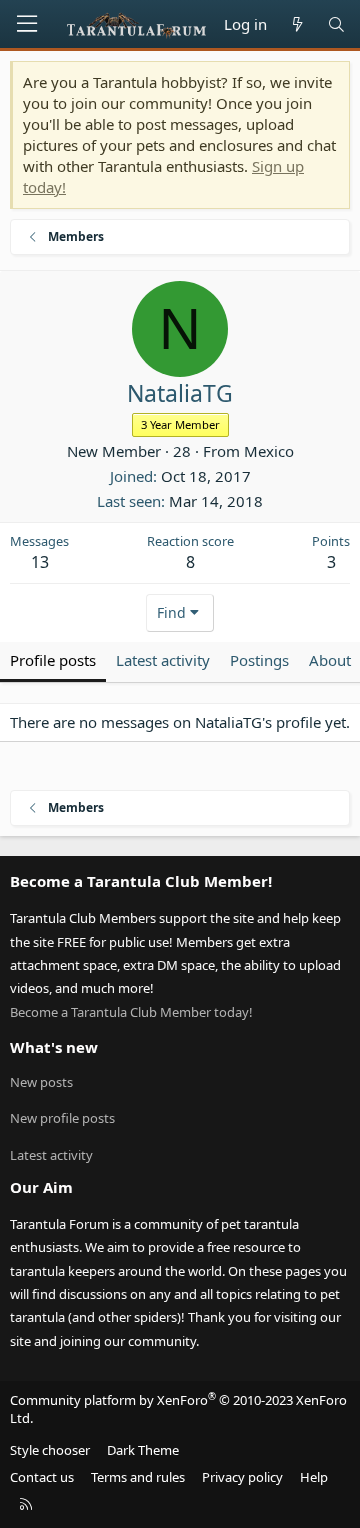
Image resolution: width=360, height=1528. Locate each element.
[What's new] (296, 24)
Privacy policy (242, 1477)
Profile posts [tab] (53, 660)
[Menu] (27, 24)
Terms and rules (138, 1477)
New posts (41, 1082)
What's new (54, 1047)
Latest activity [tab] (163, 660)
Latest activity (51, 1155)
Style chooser (50, 1450)
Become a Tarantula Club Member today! (131, 1012)
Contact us (42, 1477)
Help (314, 1477)
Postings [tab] (259, 660)
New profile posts (62, 1118)
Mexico (269, 451)
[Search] (336, 24)
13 (40, 562)
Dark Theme (143, 1450)
